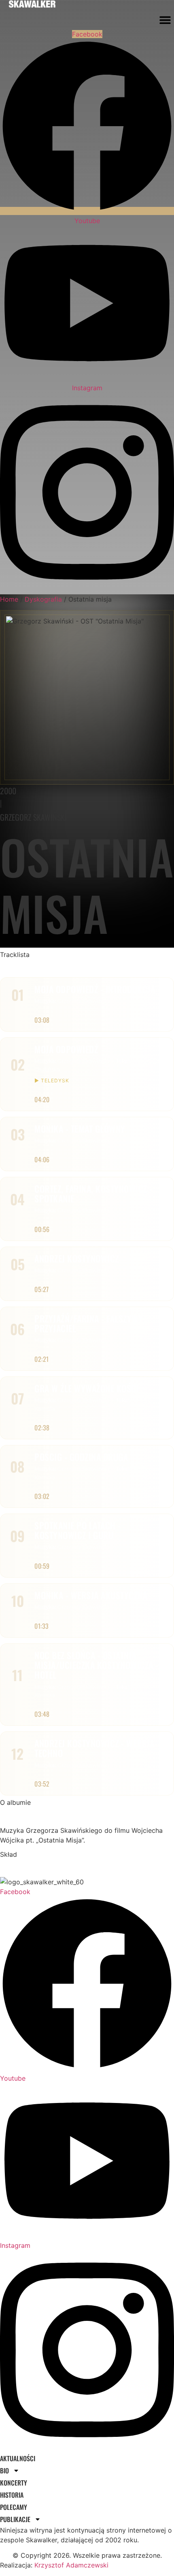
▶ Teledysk (52, 1081)
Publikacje (15, 2519)
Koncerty (14, 2483)
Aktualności (18, 2458)
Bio (4, 2471)
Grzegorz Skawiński (33, 817)
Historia (12, 2495)
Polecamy (14, 2507)
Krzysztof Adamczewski (71, 2565)
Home (9, 599)
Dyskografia (43, 599)
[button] (165, 20)
